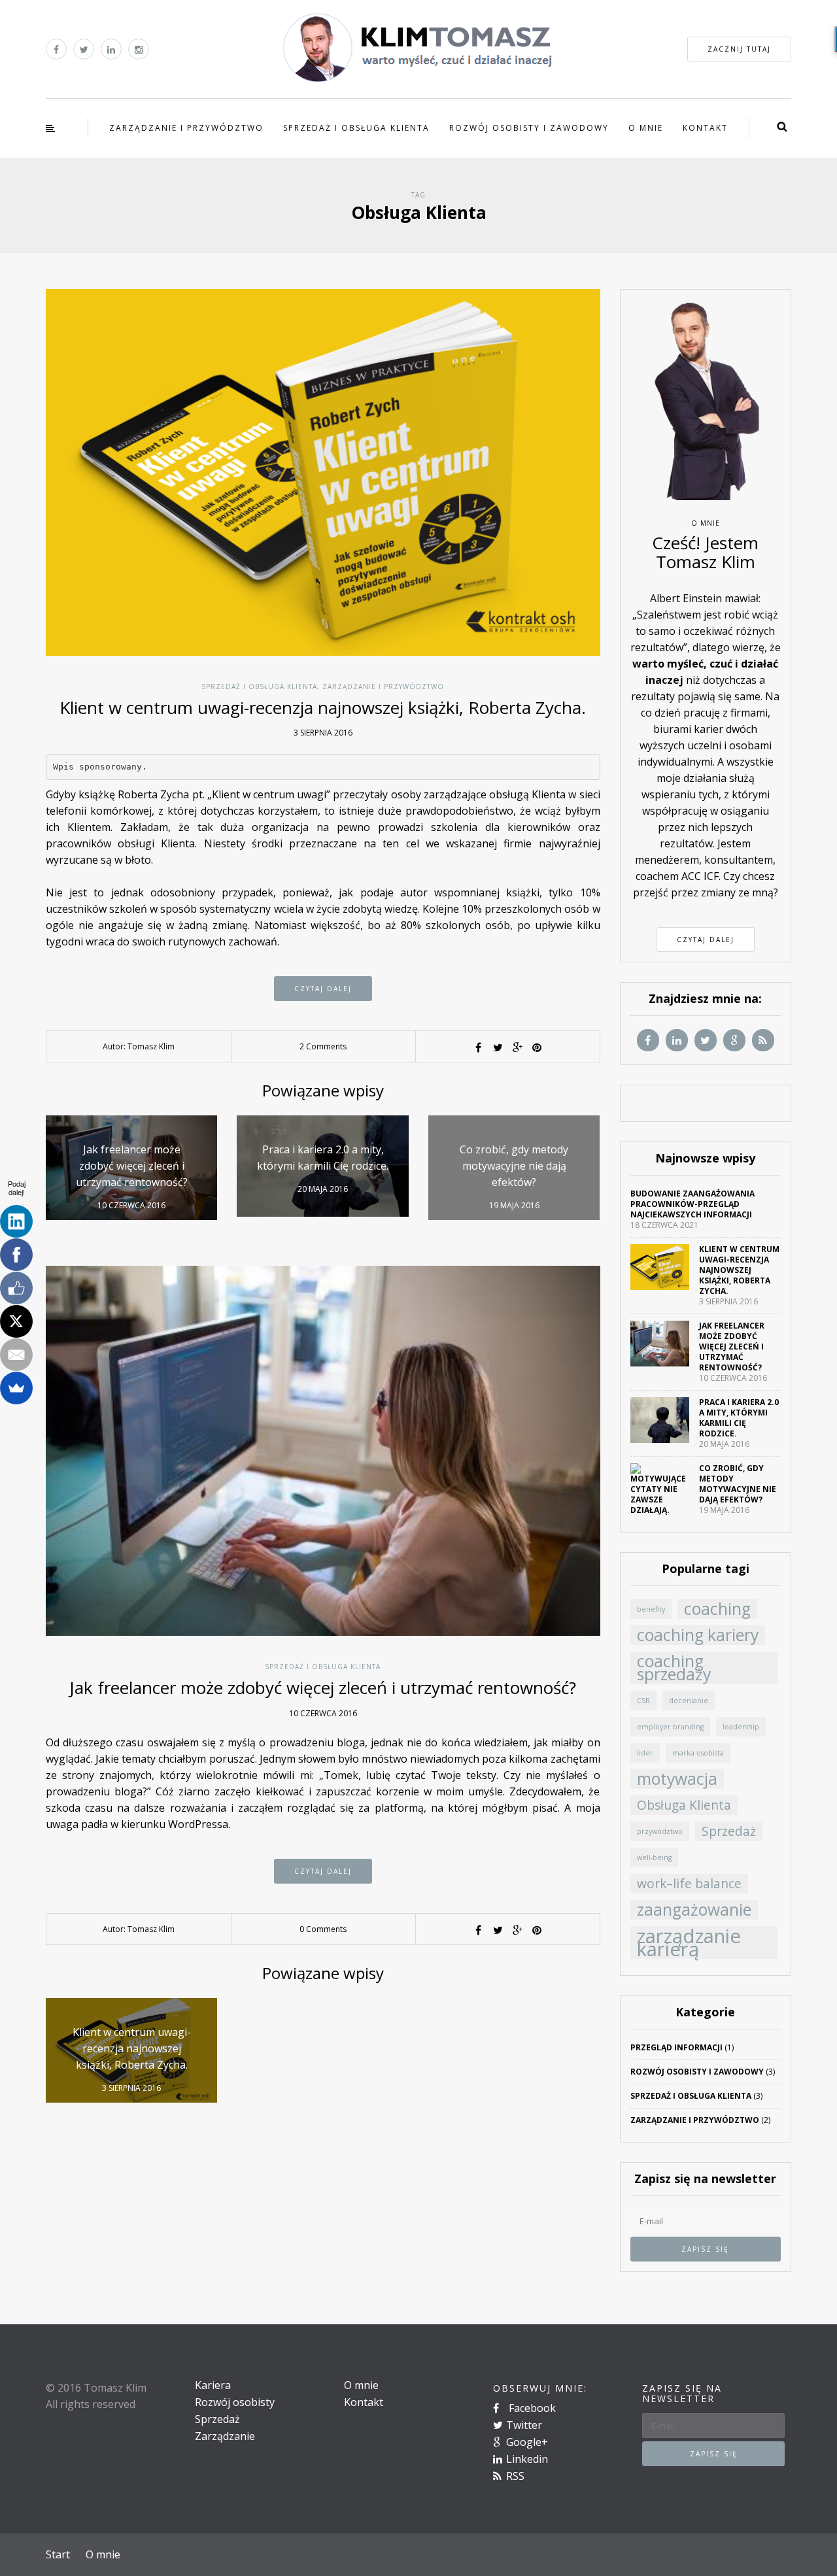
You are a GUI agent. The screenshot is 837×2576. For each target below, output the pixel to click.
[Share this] (478, 1047)
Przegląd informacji (676, 2047)
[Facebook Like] (16, 1288)
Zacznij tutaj (739, 49)
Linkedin (527, 2459)
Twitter (524, 2425)
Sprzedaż (729, 1831)
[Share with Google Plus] (517, 1047)
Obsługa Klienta (684, 1805)
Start (58, 2554)
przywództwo (660, 1831)
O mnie (646, 128)
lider (645, 1753)
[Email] (16, 1355)
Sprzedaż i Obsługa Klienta (356, 128)
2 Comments (323, 1046)
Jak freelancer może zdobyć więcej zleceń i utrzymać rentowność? (323, 1687)
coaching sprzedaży (674, 1668)
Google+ (527, 2442)
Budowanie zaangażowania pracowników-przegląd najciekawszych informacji (692, 1204)
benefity (651, 1609)
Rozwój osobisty (235, 2402)
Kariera (213, 2385)
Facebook (531, 2408)
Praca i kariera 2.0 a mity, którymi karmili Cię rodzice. (739, 1418)
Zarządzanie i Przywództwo (186, 128)
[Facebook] (16, 1255)
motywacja (677, 1779)
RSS (515, 2476)
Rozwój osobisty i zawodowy (529, 128)
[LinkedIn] (16, 1221)
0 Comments (323, 1929)
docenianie (689, 1701)
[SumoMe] (16, 1388)
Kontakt (705, 128)
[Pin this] (537, 1047)
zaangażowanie (694, 1910)
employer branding (670, 1727)
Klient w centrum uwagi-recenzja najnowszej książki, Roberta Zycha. (323, 707)
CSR (643, 1701)
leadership (741, 1727)
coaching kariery (698, 1635)
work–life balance (689, 1884)
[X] (16, 1321)
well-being (654, 1857)
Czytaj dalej (323, 989)
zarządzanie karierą (689, 1942)
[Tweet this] (498, 1047)
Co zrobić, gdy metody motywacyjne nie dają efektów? (738, 1484)
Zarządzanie (225, 2436)
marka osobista (698, 1753)
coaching (717, 1609)
